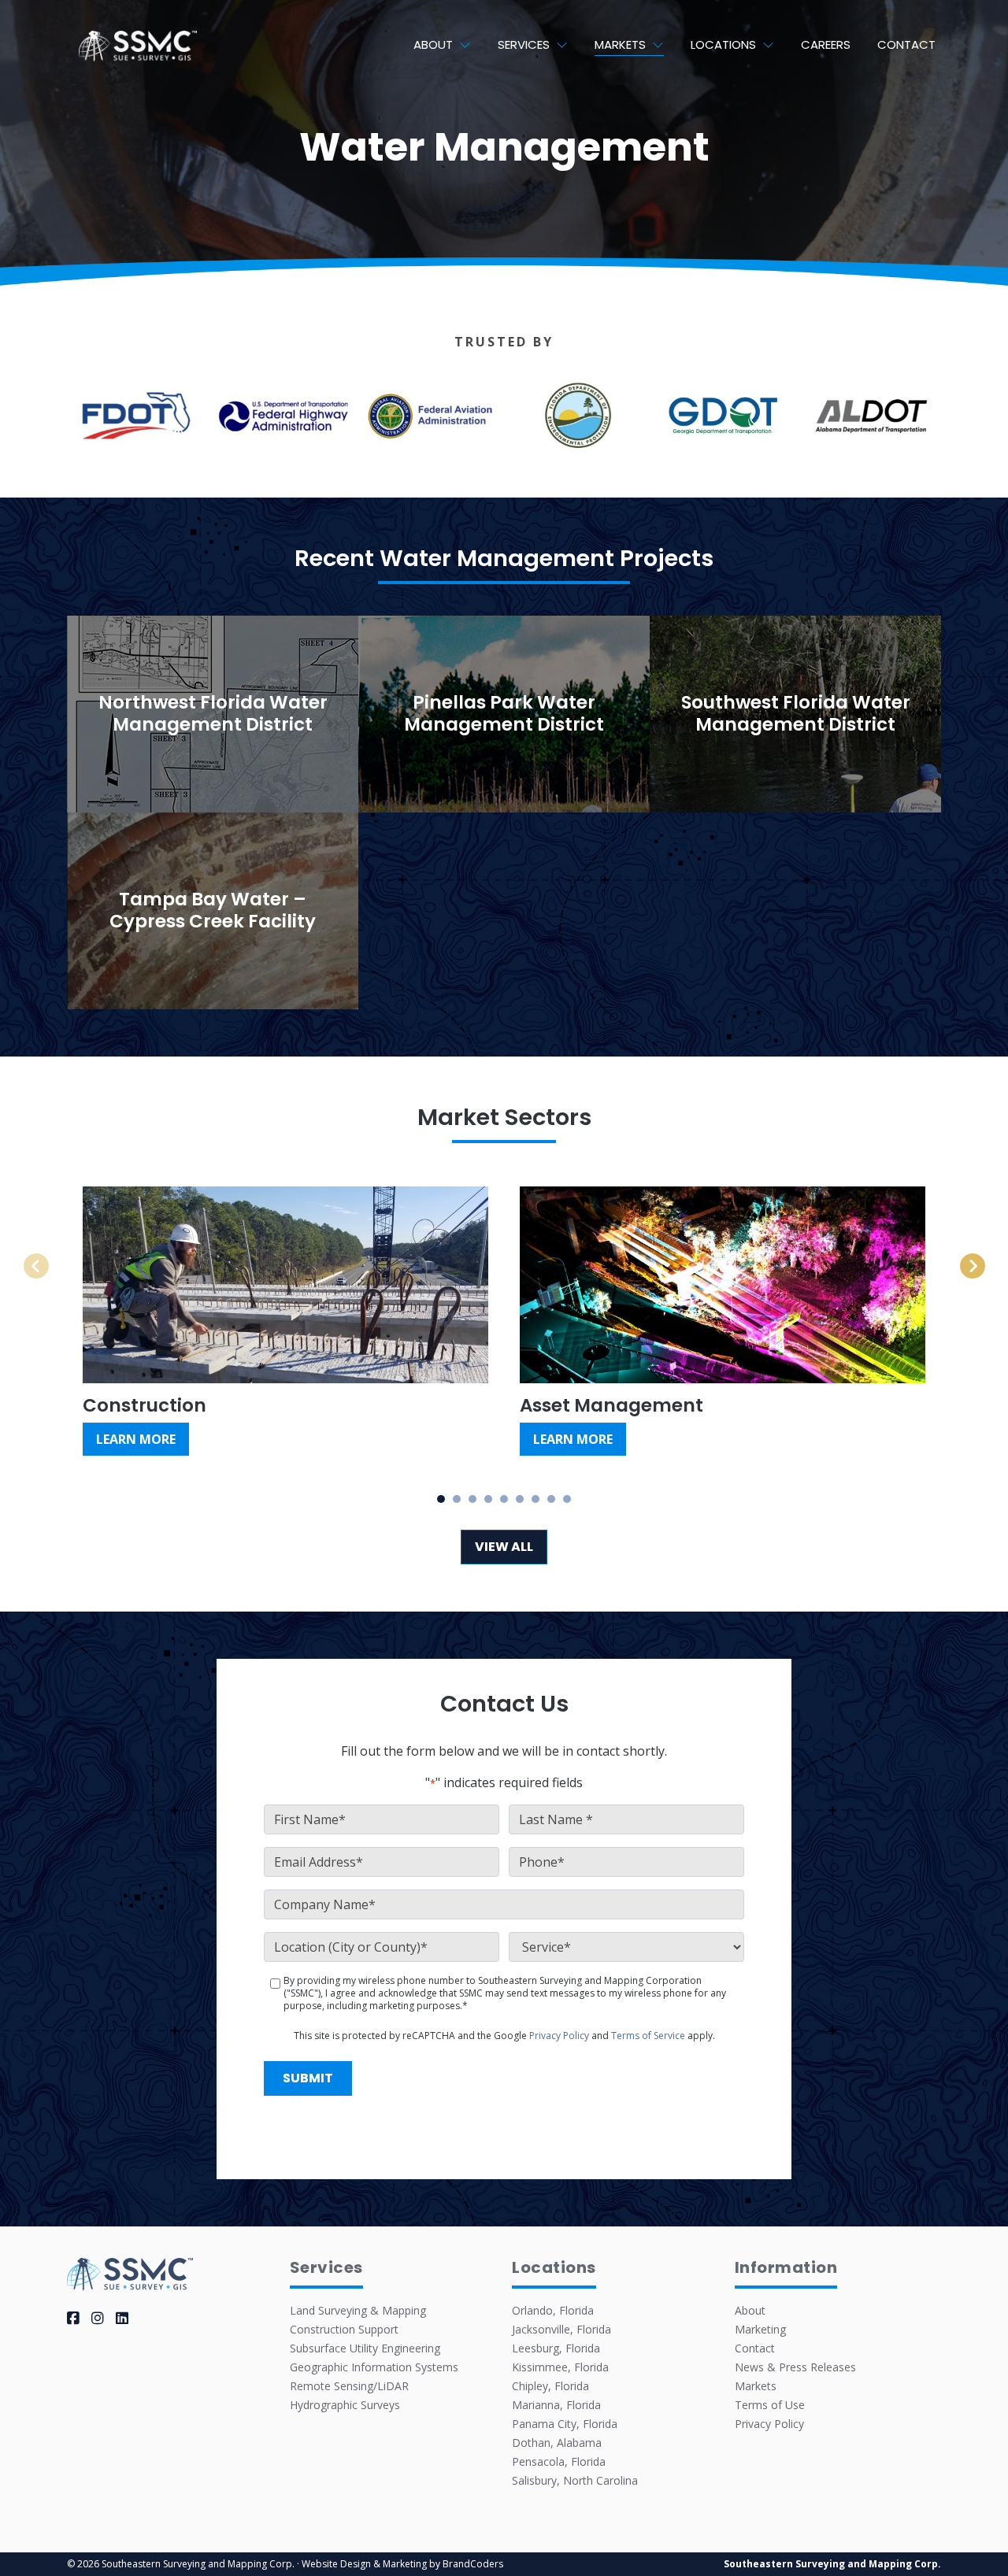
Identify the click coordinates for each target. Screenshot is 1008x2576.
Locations (723, 44)
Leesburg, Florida (556, 2348)
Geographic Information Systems (374, 2367)
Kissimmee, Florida (560, 2367)
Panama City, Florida (565, 2424)
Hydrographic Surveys (345, 2405)
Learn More (136, 1439)
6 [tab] (520, 1499)
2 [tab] (457, 1499)
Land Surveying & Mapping (358, 2310)
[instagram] (98, 2318)
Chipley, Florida (550, 2386)
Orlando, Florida (553, 2310)
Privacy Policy (559, 2036)
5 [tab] (504, 1499)
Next (966, 1258)
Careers (826, 44)
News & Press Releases (795, 2367)
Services (524, 44)
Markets (620, 44)
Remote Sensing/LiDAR (349, 2386)
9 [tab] (567, 1499)
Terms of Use (770, 2405)
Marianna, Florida (556, 2405)
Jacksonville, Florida (561, 2329)
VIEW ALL (504, 1547)
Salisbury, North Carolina (575, 2480)
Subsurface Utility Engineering (365, 2348)
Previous (54, 1258)
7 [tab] (536, 1499)
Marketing (760, 2329)
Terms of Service (648, 2036)
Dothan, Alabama (557, 2443)
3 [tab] (473, 1499)
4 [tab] (489, 1499)
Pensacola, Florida (559, 2461)
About (433, 44)
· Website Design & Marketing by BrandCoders (400, 2564)
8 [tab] (552, 1499)
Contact (906, 44)
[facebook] (73, 2318)
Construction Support (344, 2329)
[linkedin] (122, 2318)
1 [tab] (441, 1499)
